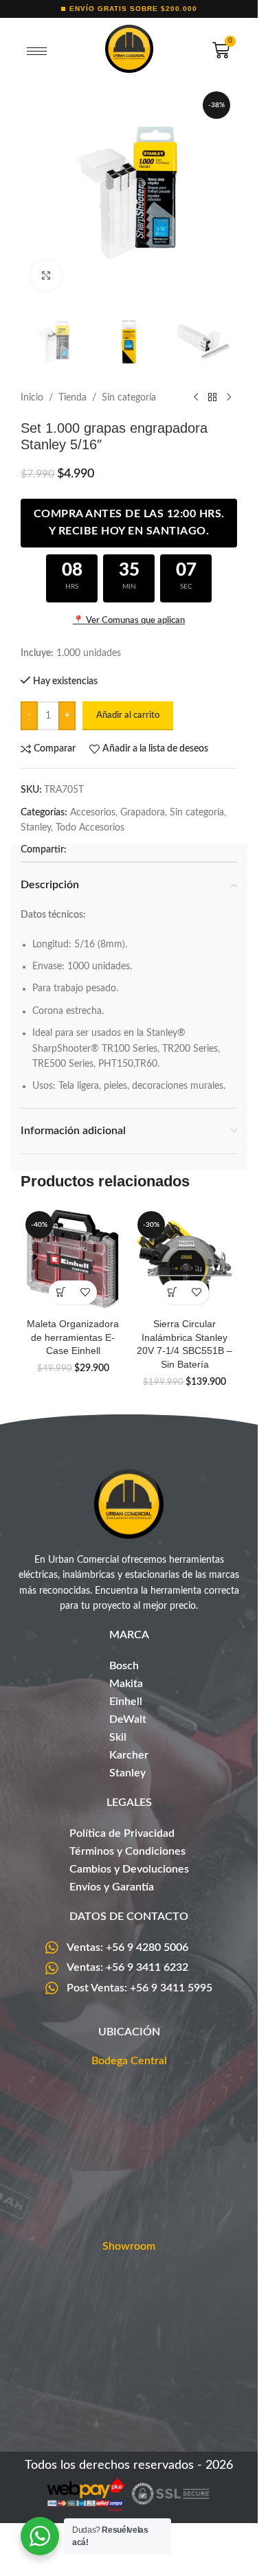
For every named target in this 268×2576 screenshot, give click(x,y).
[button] (61, 1292)
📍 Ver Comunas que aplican (129, 621)
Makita (126, 1684)
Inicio (32, 398)
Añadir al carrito (128, 715)
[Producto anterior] (196, 398)
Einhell (126, 1702)
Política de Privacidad (122, 1833)
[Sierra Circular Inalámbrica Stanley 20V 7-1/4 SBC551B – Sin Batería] (185, 1259)
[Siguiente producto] (229, 398)
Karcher (129, 1755)
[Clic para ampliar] (46, 276)
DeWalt (128, 1719)
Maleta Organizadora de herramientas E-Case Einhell (73, 1337)
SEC (186, 587)
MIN (129, 587)
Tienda (72, 398)
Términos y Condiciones (127, 1851)
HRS (72, 587)
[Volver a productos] (212, 398)
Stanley (36, 828)
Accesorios (93, 813)
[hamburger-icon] (37, 52)
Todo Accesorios (90, 828)
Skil (118, 1737)
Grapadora (143, 813)
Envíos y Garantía (112, 1887)
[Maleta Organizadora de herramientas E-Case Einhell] (73, 1259)
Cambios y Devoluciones (129, 1869)
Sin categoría (129, 398)
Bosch (124, 1666)
